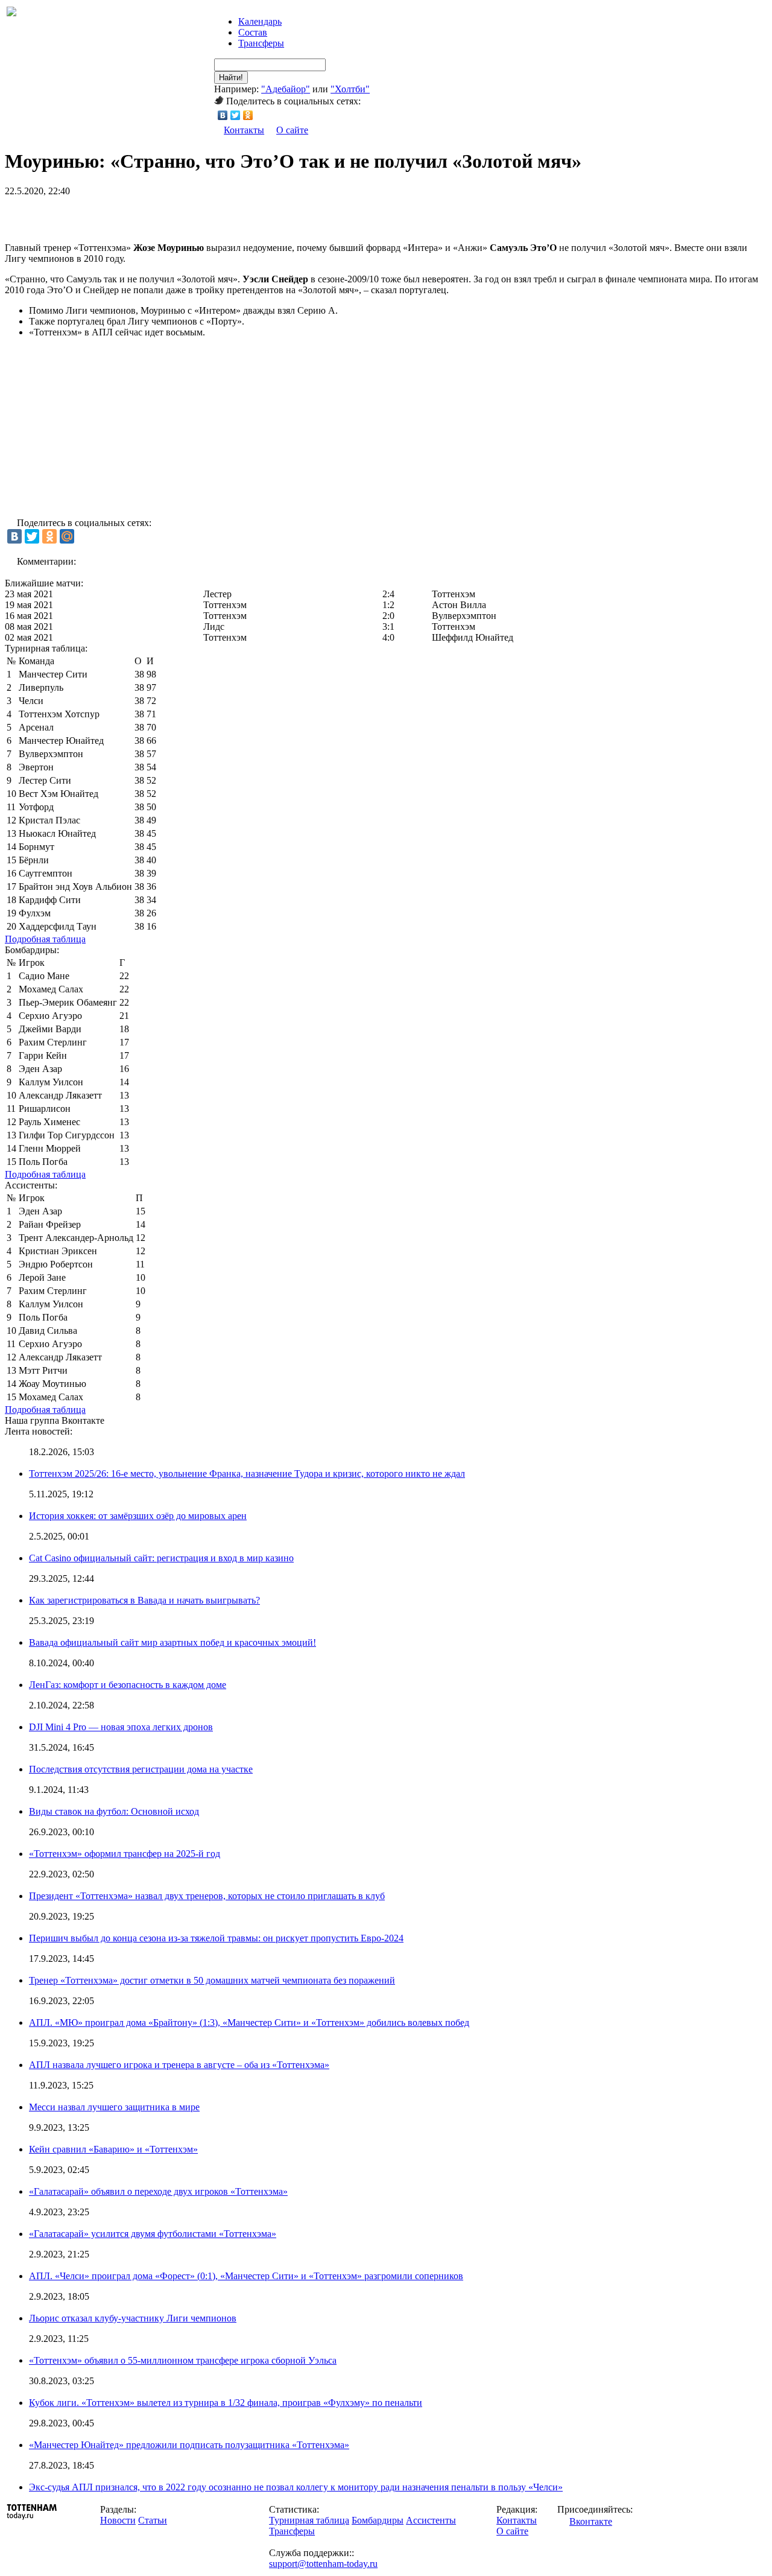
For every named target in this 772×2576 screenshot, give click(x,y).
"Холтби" (350, 89)
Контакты (244, 130)
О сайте (292, 130)
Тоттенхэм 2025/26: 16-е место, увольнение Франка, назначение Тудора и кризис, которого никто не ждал (247, 1474)
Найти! (231, 78)
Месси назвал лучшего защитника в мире (114, 2107)
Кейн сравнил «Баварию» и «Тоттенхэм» (113, 2149)
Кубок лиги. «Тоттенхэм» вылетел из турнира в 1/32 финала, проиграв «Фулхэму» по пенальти (226, 2403)
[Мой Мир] (67, 536)
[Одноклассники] (248, 115)
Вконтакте (591, 2521)
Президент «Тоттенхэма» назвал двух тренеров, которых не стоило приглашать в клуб (207, 1896)
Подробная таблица (45, 939)
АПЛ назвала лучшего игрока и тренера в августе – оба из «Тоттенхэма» (179, 2065)
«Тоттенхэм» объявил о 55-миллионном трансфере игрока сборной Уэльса (183, 2360)
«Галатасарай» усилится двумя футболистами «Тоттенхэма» (153, 2234)
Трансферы (261, 43)
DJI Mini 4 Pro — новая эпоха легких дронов (121, 1727)
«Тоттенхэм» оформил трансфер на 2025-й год (125, 1854)
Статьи (153, 2520)
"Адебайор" (286, 89)
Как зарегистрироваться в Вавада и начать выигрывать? (144, 1600)
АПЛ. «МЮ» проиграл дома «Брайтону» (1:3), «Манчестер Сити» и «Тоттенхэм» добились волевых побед (249, 2022)
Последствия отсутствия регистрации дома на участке (141, 1769)
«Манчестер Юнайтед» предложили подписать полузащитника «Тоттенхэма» (189, 2445)
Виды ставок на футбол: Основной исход (114, 1811)
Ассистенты (431, 2520)
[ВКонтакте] (223, 115)
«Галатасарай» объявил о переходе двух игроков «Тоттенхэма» (158, 2191)
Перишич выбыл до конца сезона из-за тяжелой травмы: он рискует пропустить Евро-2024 (216, 1938)
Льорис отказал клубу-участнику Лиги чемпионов (133, 2318)
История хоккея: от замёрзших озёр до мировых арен (138, 1516)
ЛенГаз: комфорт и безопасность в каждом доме (128, 1685)
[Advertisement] (146, 215)
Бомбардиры (378, 2520)
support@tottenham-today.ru (323, 2564)
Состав (253, 32)
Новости (118, 2520)
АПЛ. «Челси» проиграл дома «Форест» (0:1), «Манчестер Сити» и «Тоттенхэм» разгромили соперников (246, 2276)
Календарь (260, 21)
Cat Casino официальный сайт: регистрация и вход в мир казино (161, 1558)
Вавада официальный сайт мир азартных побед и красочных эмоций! (172, 1642)
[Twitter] (236, 115)
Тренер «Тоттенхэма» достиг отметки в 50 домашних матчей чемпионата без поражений (212, 1980)
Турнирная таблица (309, 2520)
